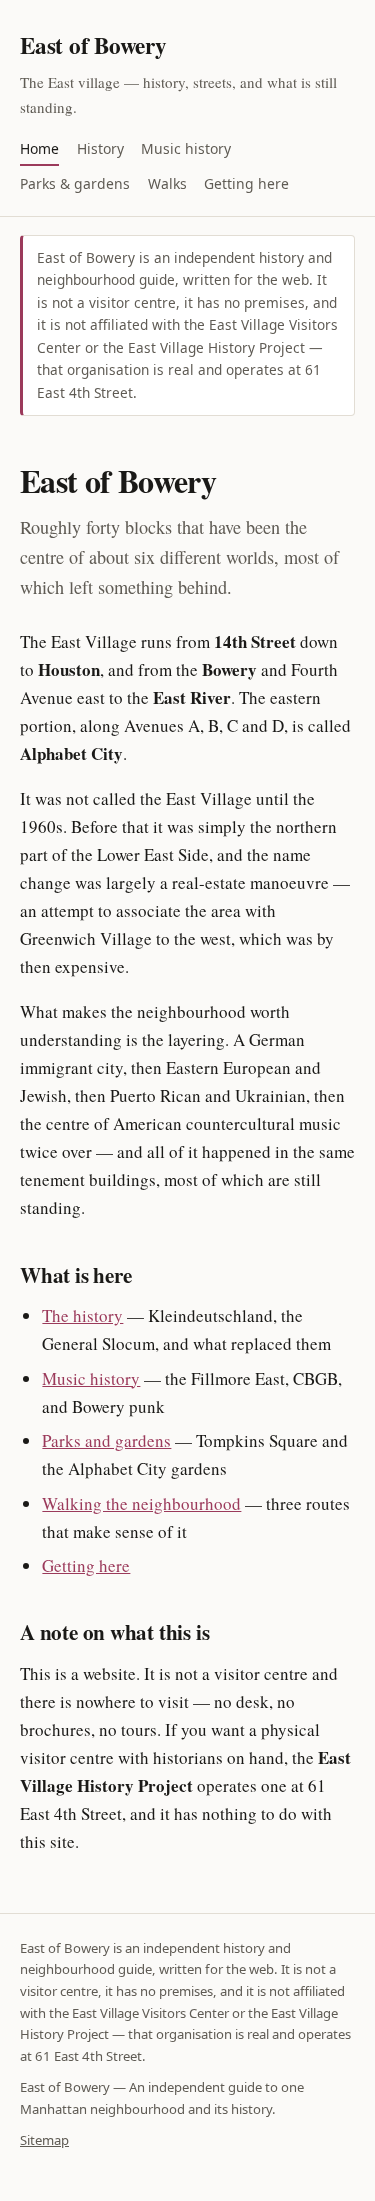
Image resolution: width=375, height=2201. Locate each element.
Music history (186, 148)
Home (39, 148)
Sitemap (44, 2140)
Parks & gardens (75, 183)
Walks (167, 183)
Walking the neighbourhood (141, 1503)
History (100, 148)
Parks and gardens (106, 1440)
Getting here (246, 183)
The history (82, 1315)
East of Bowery (93, 45)
